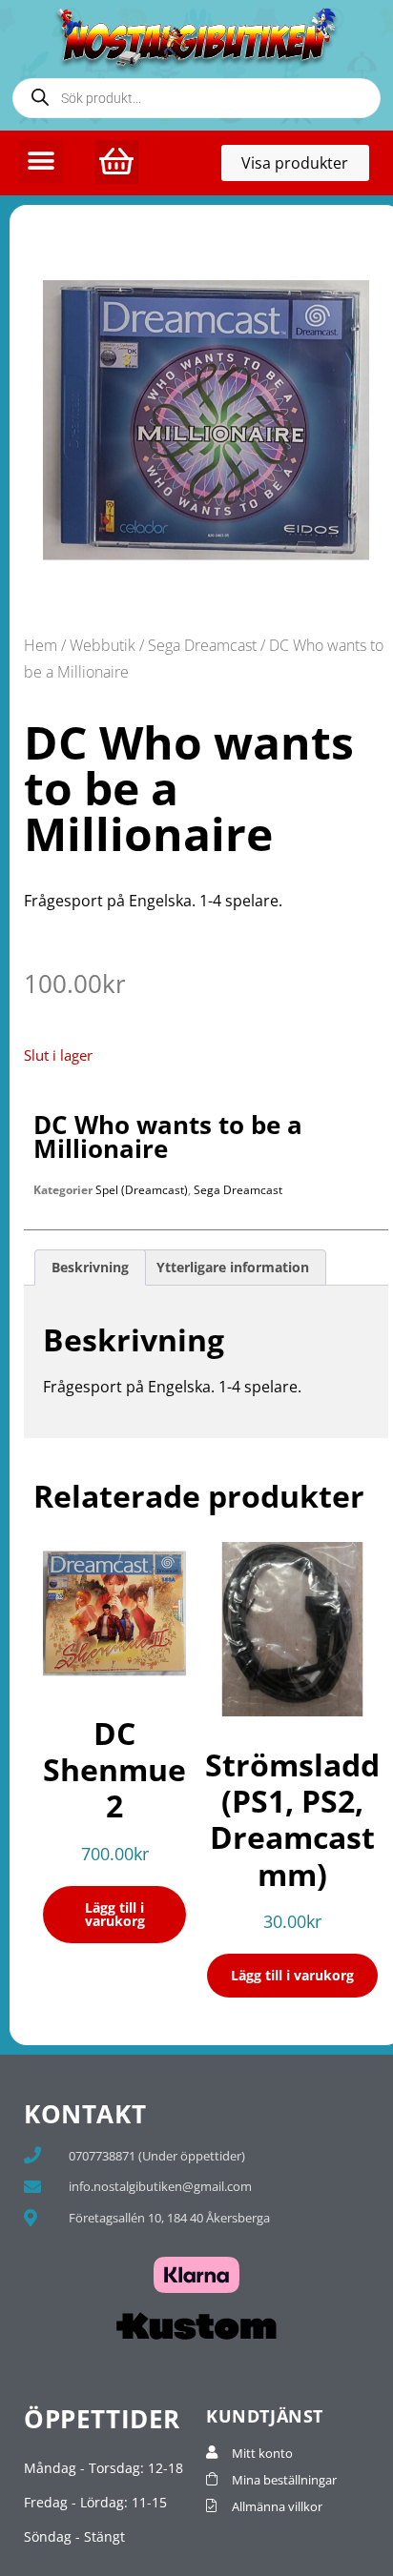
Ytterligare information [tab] (233, 1267)
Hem (41, 645)
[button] (41, 162)
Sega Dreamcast (202, 645)
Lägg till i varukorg (115, 1914)
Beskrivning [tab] (90, 1267)
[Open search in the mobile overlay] (196, 98)
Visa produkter (305, 167)
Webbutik (103, 645)
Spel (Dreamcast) (142, 1190)
